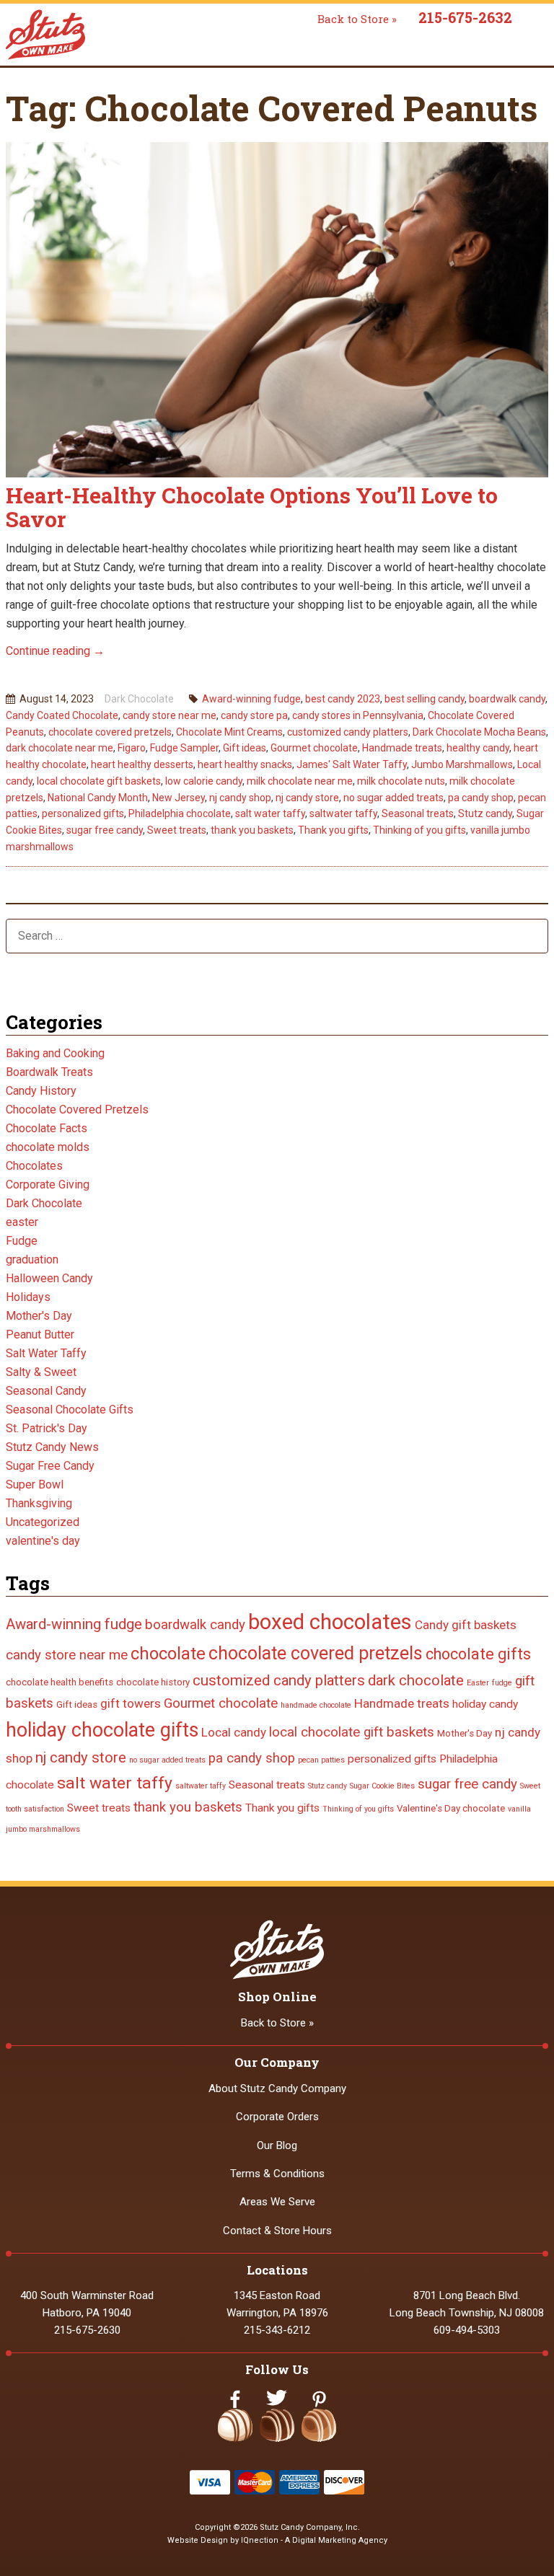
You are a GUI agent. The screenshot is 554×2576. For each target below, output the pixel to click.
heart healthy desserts (142, 764)
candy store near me (170, 715)
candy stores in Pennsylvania (358, 715)
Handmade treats (402, 748)
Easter (478, 1683)
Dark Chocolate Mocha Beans (479, 732)
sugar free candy (105, 830)
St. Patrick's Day (47, 1428)
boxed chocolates (330, 1622)
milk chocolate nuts (401, 781)
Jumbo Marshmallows (462, 764)
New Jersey (179, 798)
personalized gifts (83, 813)
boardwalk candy (507, 699)
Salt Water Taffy (46, 1353)
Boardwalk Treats (49, 1072)
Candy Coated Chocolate (62, 715)
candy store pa (254, 715)
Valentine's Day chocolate (451, 1808)
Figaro (132, 748)
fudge (502, 1683)
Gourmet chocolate (314, 748)
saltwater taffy (343, 813)
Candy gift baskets (466, 1625)
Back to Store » (357, 19)
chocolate (168, 1654)
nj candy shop (240, 798)
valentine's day (43, 1541)
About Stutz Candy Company (277, 2088)
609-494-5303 (467, 2330)
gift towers (131, 1703)
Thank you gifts (333, 830)
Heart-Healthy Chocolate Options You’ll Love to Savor (252, 507)
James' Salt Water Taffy (352, 764)
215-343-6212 (277, 2330)
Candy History (41, 1091)
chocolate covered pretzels (110, 732)
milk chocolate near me (300, 781)
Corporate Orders (277, 2117)
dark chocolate (416, 1680)
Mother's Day (39, 1316)
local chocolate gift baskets (99, 781)
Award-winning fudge (251, 699)
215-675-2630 (87, 2330)
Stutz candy (485, 813)
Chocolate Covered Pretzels (77, 1110)
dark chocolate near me (60, 748)
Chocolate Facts (47, 1128)
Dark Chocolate (139, 699)
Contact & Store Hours (277, 2231)
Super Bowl (35, 1485)
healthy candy (478, 748)
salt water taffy (270, 813)
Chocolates (34, 1166)
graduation (32, 1260)
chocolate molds (48, 1147)
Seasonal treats (418, 813)
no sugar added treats (393, 798)
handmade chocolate (316, 1705)
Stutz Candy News (52, 1447)
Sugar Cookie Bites (382, 1786)
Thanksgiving (39, 1503)
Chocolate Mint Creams (229, 732)
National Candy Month (98, 798)
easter (22, 1222)
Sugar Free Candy (50, 1466)
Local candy (234, 1732)
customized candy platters (348, 732)
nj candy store (307, 798)
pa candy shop (481, 798)
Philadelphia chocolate (180, 813)
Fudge (22, 1241)
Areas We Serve (277, 2202)
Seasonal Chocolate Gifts (70, 1410)
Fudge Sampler (184, 748)
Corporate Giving (48, 1185)
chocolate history (153, 1682)
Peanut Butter (40, 1335)
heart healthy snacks (245, 764)
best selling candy (425, 699)
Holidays (28, 1297)
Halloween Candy (49, 1278)
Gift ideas (245, 748)
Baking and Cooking (55, 1053)
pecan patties (321, 1760)
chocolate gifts (478, 1654)
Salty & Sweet (41, 1372)
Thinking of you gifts (419, 830)
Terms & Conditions (277, 2174)
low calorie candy (204, 781)
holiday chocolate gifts (102, 1730)
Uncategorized (43, 1522)
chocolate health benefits (60, 1682)
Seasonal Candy (46, 1391)
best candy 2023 (343, 699)
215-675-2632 (465, 17)
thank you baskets (252, 830)
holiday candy (485, 1704)
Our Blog (277, 2145)
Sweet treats (177, 830)
